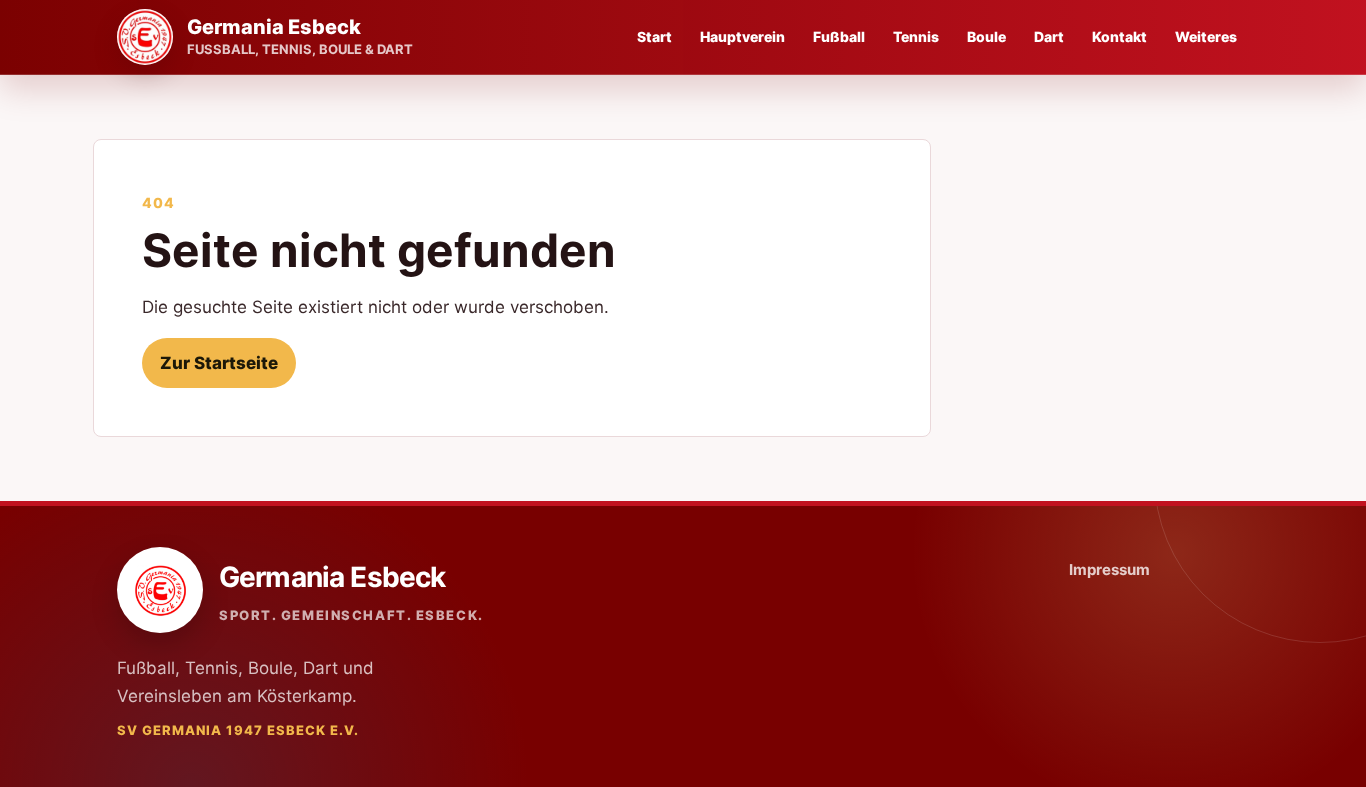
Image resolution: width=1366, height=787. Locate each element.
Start (654, 36)
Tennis (916, 36)
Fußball (839, 36)
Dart (1049, 36)
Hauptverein (742, 36)
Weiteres (1206, 36)
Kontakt (1119, 36)
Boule (986, 36)
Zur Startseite (219, 363)
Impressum (1109, 569)
